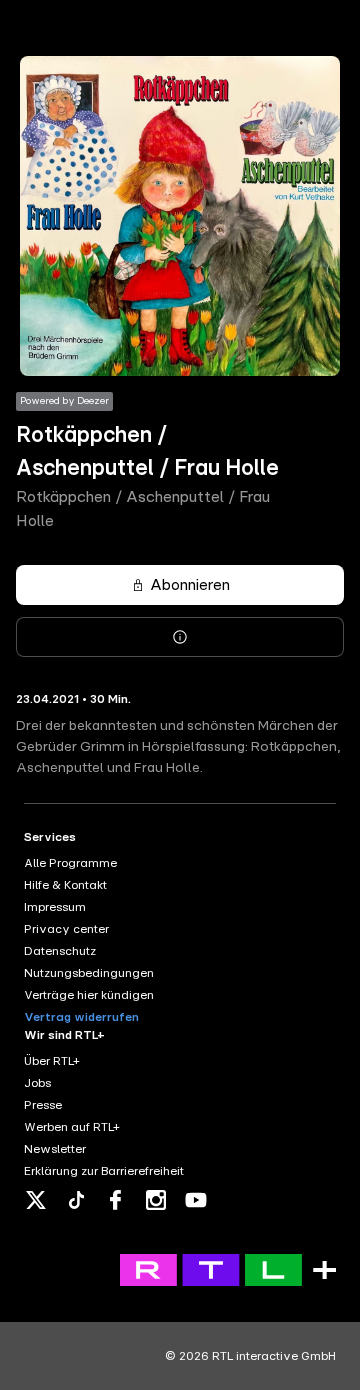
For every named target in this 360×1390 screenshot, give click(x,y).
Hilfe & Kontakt (65, 885)
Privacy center (66, 929)
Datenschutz (60, 951)
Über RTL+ (52, 1061)
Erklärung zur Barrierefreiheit (104, 1171)
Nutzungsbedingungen (89, 973)
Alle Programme (70, 863)
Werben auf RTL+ (72, 1127)
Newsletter (55, 1149)
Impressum (55, 907)
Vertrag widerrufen (81, 1017)
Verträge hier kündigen (89, 995)
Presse (43, 1105)
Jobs (37, 1083)
